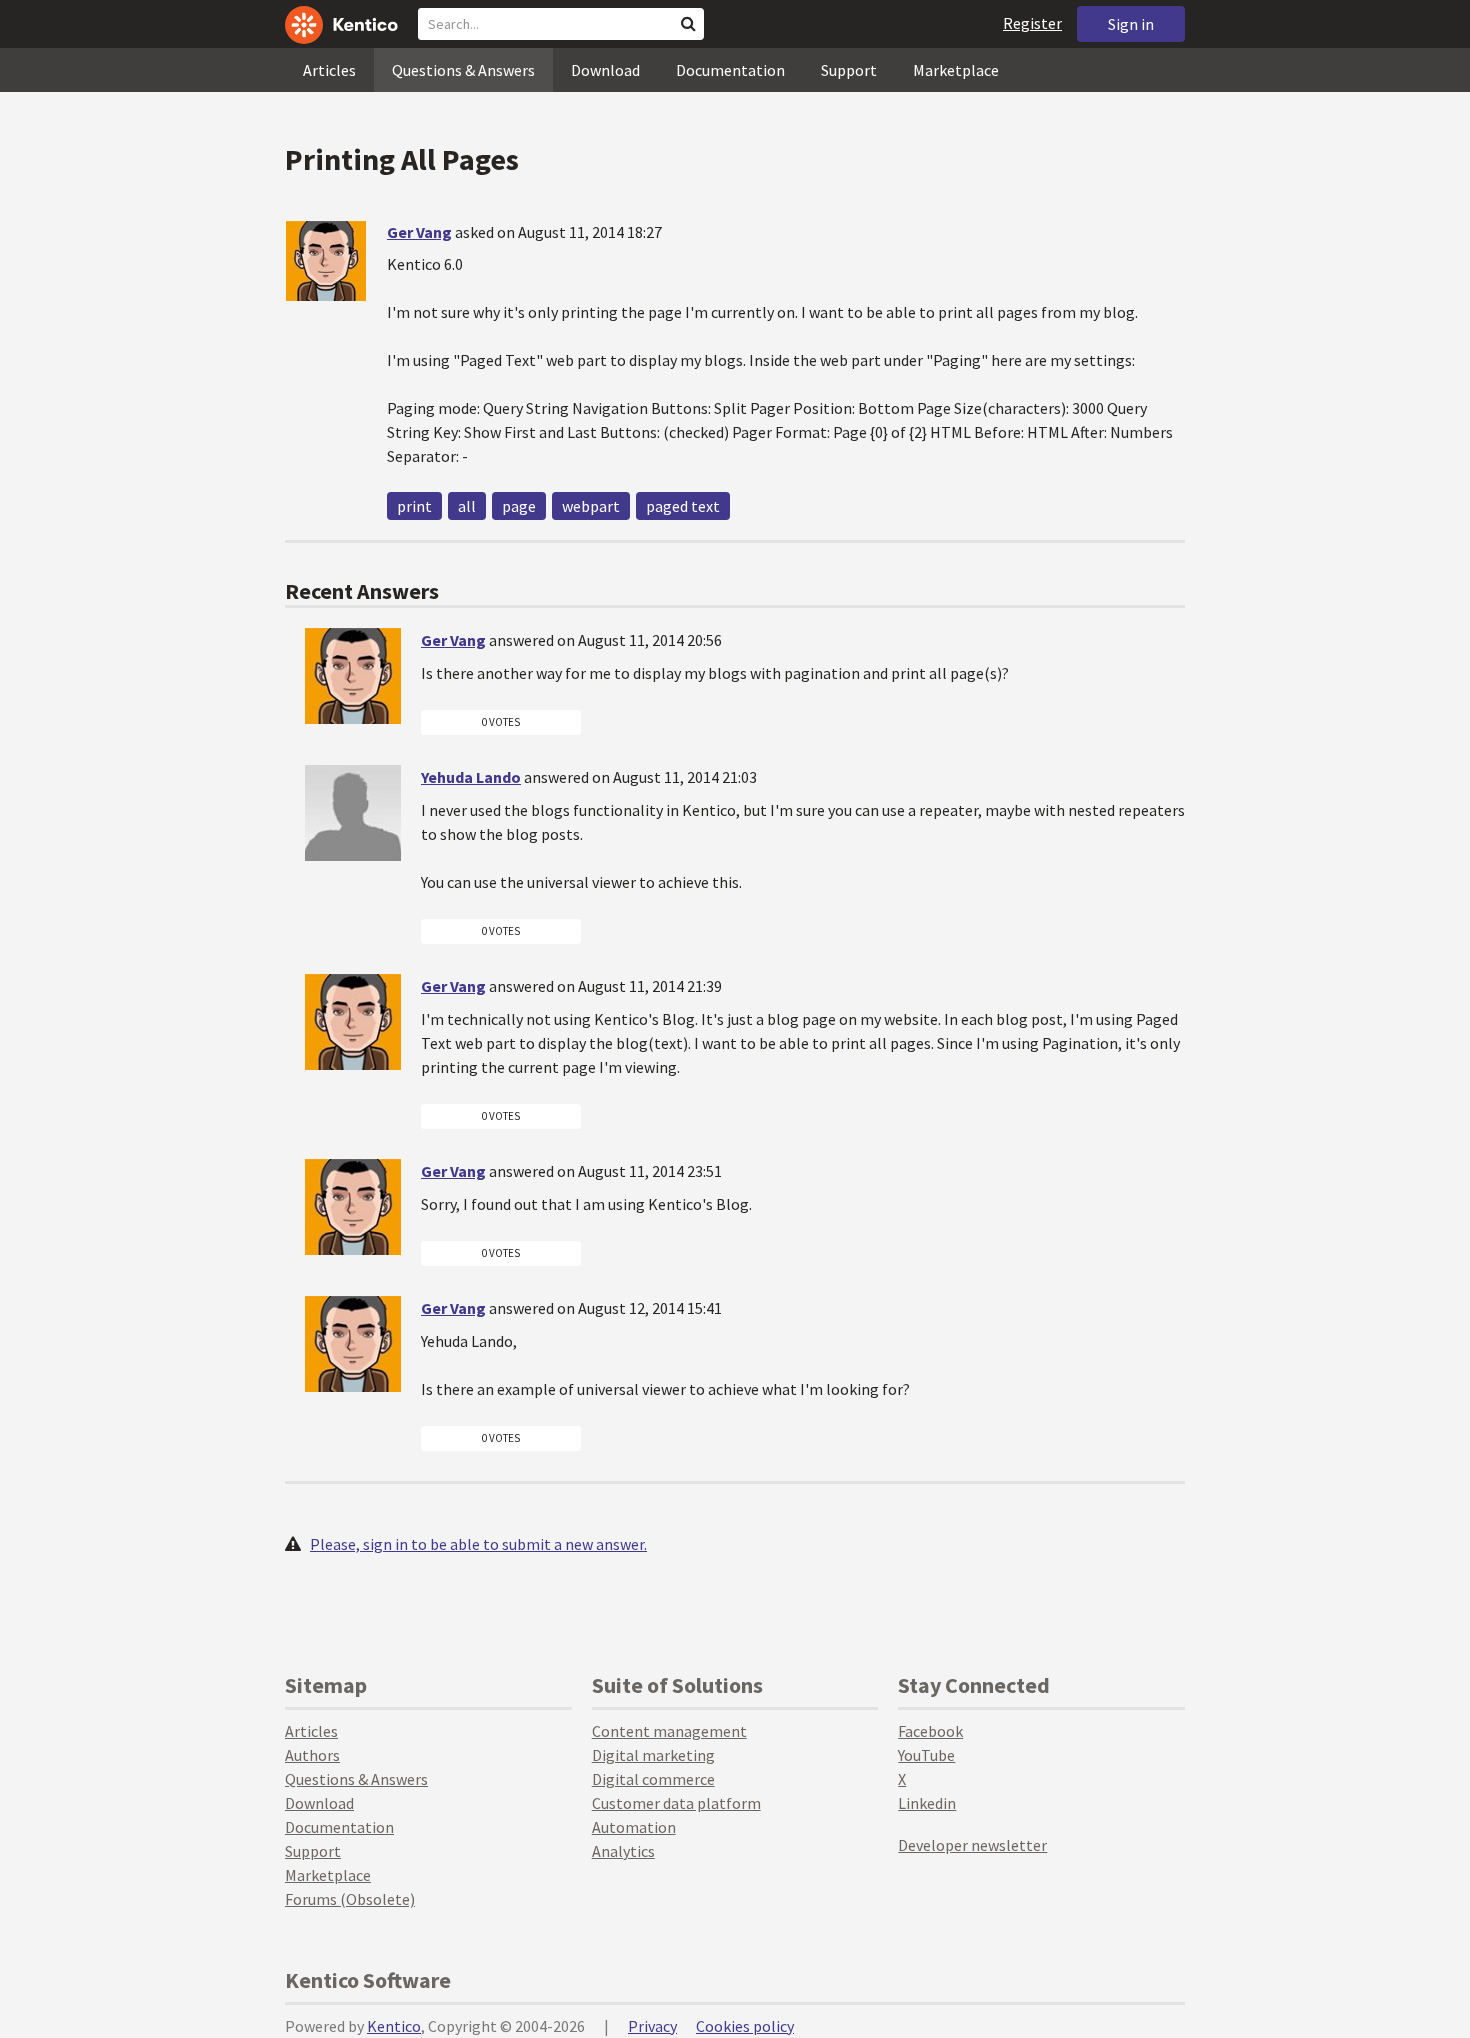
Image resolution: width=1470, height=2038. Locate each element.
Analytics (623, 1851)
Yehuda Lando (471, 777)
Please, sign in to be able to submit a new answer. (478, 1544)
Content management (669, 1731)
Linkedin (927, 1803)
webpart (591, 506)
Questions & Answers (463, 70)
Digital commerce (653, 1779)
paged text (683, 506)
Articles (329, 70)
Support (849, 70)
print (414, 506)
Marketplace (956, 70)
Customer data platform (676, 1803)
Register (1032, 23)
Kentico (394, 2026)
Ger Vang (419, 232)
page (519, 506)
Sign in (1131, 24)
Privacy (652, 2026)
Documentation (730, 70)
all (467, 506)
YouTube (926, 1755)
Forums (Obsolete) (350, 1899)
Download (605, 70)
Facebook (930, 1731)
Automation (634, 1827)
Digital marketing (653, 1755)
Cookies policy (745, 2026)
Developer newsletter (972, 1845)
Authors (312, 1755)
